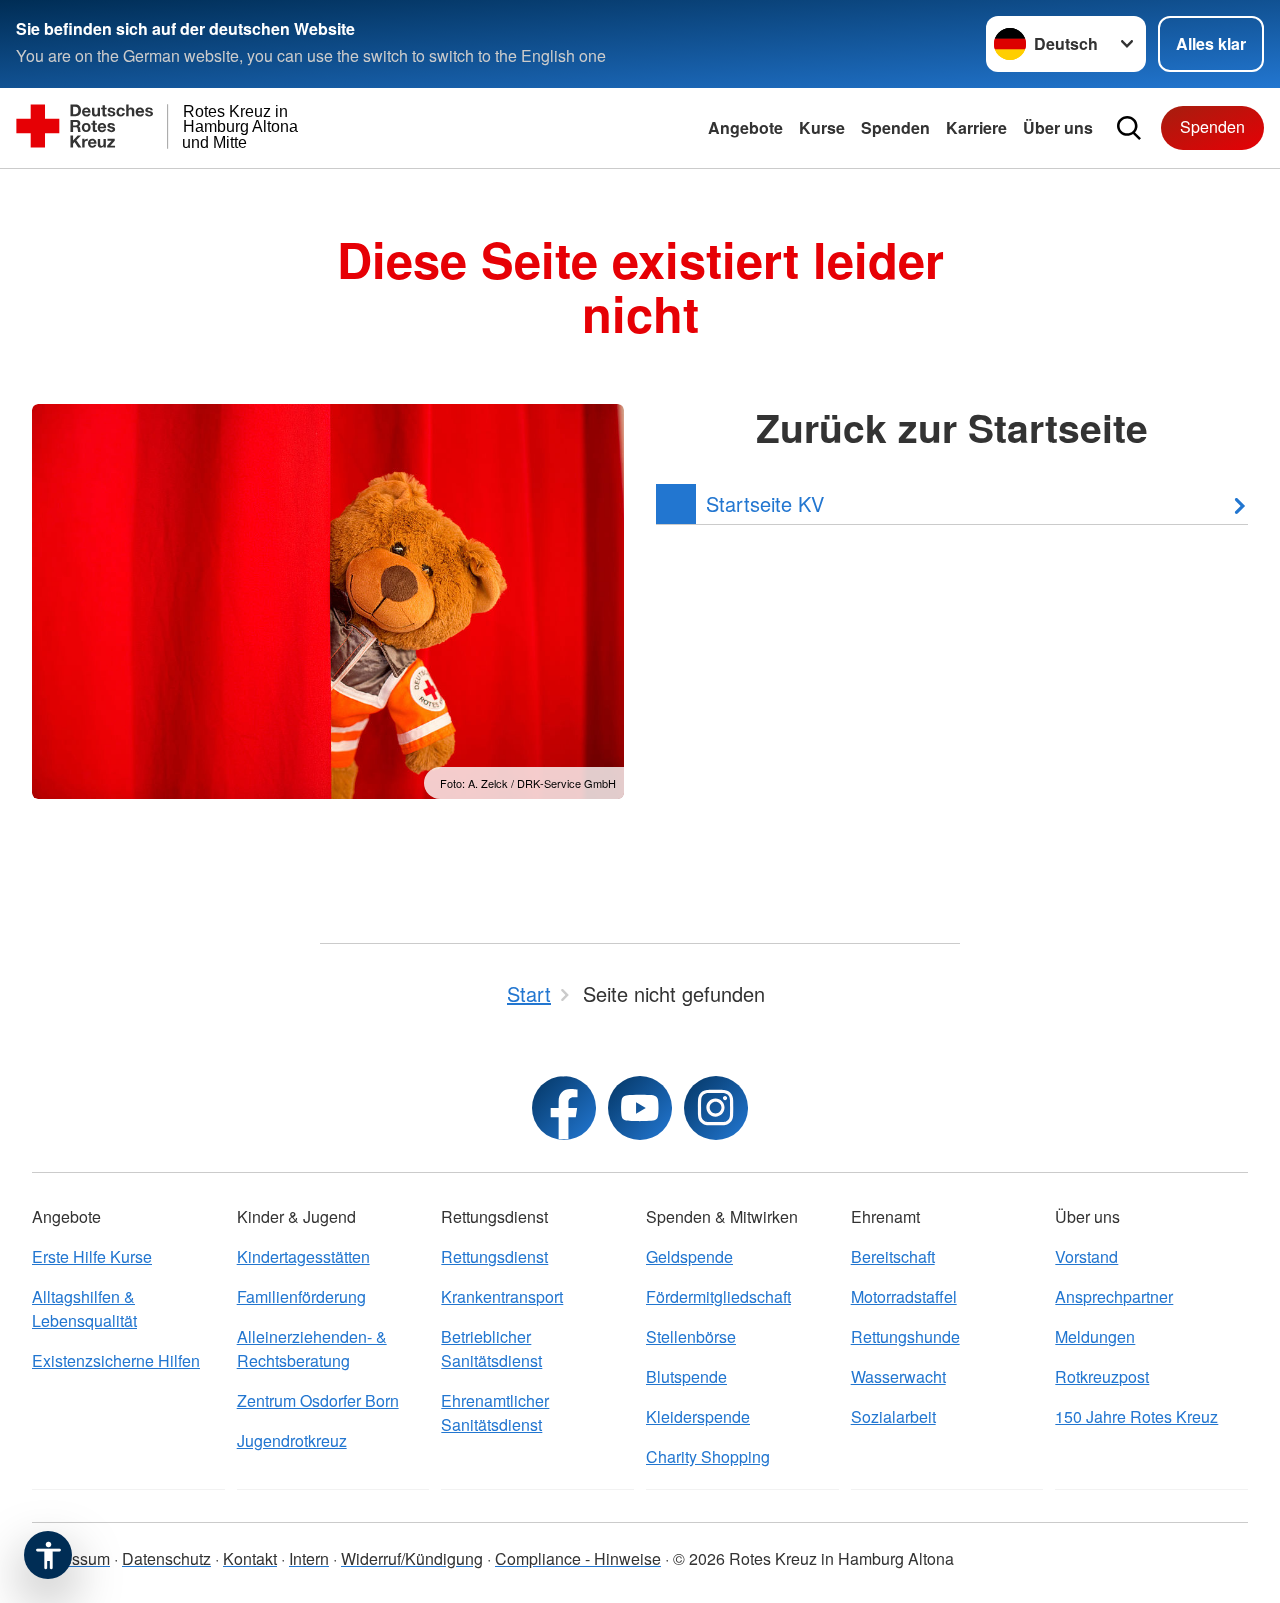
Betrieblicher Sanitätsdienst (491, 1348)
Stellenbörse (691, 1336)
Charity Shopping (708, 1456)
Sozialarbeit (893, 1416)
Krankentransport (502, 1296)
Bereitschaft (893, 1256)
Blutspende (686, 1376)
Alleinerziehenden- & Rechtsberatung (312, 1348)
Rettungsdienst (494, 1256)
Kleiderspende (698, 1416)
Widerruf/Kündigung (412, 1558)
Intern (309, 1558)
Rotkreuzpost (1102, 1376)
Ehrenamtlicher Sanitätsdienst (495, 1412)
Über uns (1058, 127)
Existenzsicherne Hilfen (116, 1360)
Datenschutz (166, 1558)
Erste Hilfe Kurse (92, 1256)
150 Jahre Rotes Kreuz (1136, 1416)
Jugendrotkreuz (292, 1440)
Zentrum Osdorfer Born (318, 1400)
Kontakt (250, 1558)
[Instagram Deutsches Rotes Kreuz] (716, 1108)
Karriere (976, 127)
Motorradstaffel (904, 1296)
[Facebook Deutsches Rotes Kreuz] (564, 1108)
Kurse (822, 127)
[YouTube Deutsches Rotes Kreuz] (640, 1108)
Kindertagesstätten (303, 1256)
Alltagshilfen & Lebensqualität (84, 1308)
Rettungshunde (905, 1336)
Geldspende (689, 1256)
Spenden (895, 127)
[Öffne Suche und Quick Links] (1129, 128)
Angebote (745, 127)
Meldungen (1095, 1336)
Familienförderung (301, 1296)
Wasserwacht (898, 1376)
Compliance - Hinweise (578, 1558)
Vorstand (1086, 1256)
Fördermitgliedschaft (718, 1296)
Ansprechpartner (1114, 1296)
